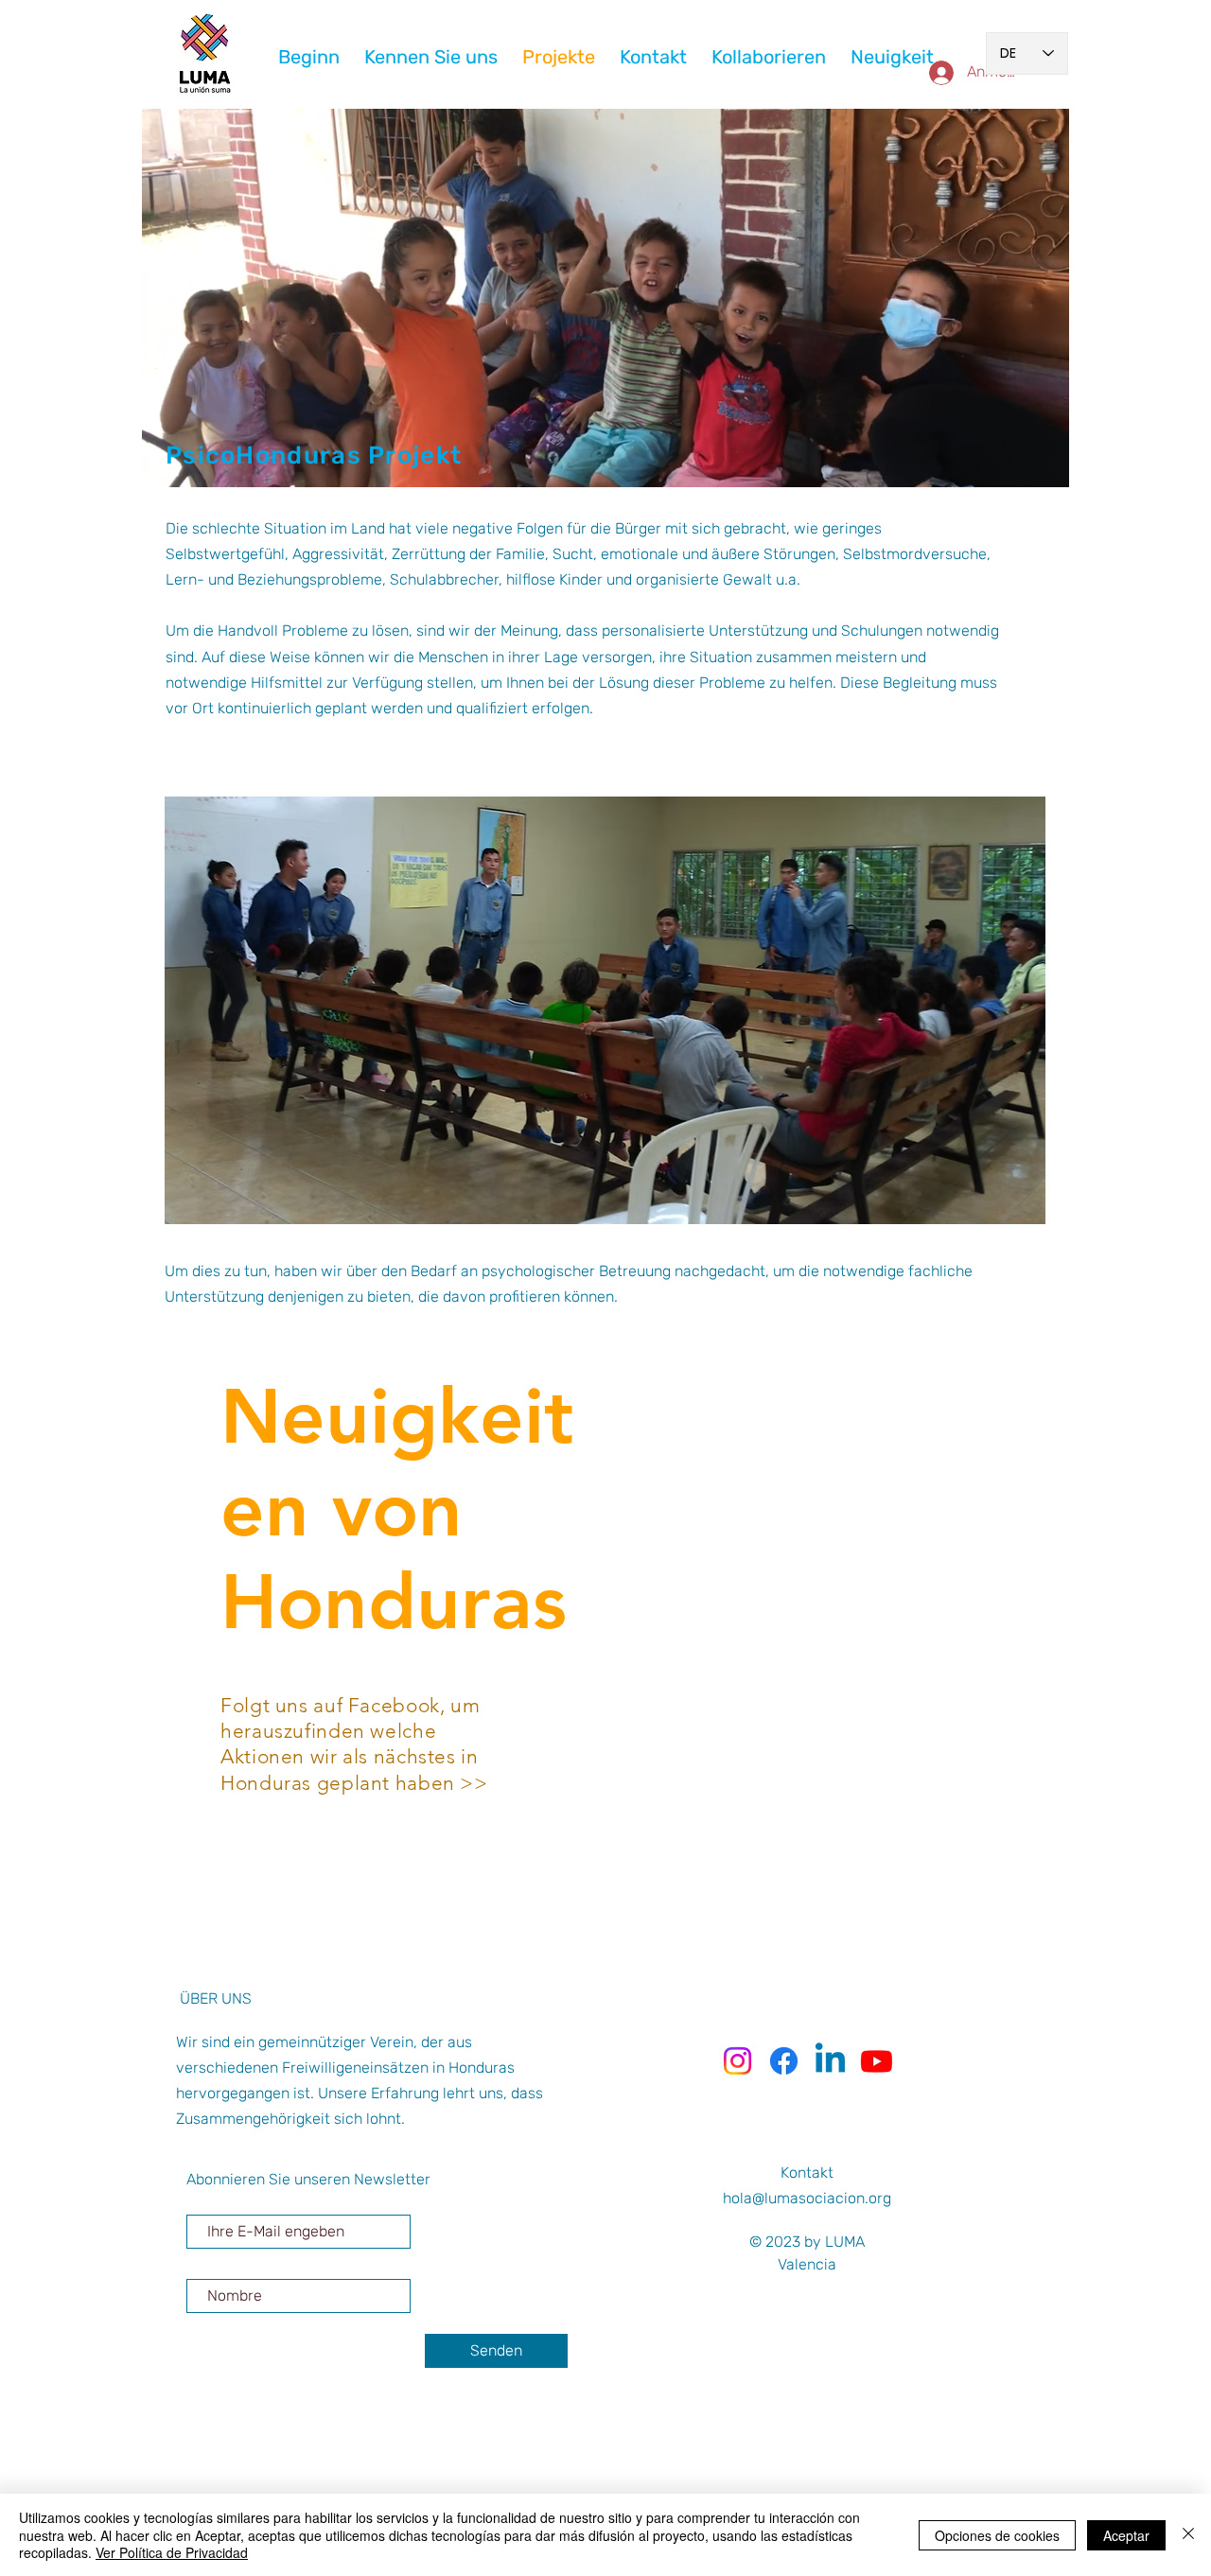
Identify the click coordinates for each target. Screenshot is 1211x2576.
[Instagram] (737, 2061)
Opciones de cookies (997, 2535)
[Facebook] (784, 2061)
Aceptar (1126, 2535)
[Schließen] (1188, 2535)
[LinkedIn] (830, 2061)
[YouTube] (877, 2061)
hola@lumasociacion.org (807, 2198)
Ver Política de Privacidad (172, 2552)
